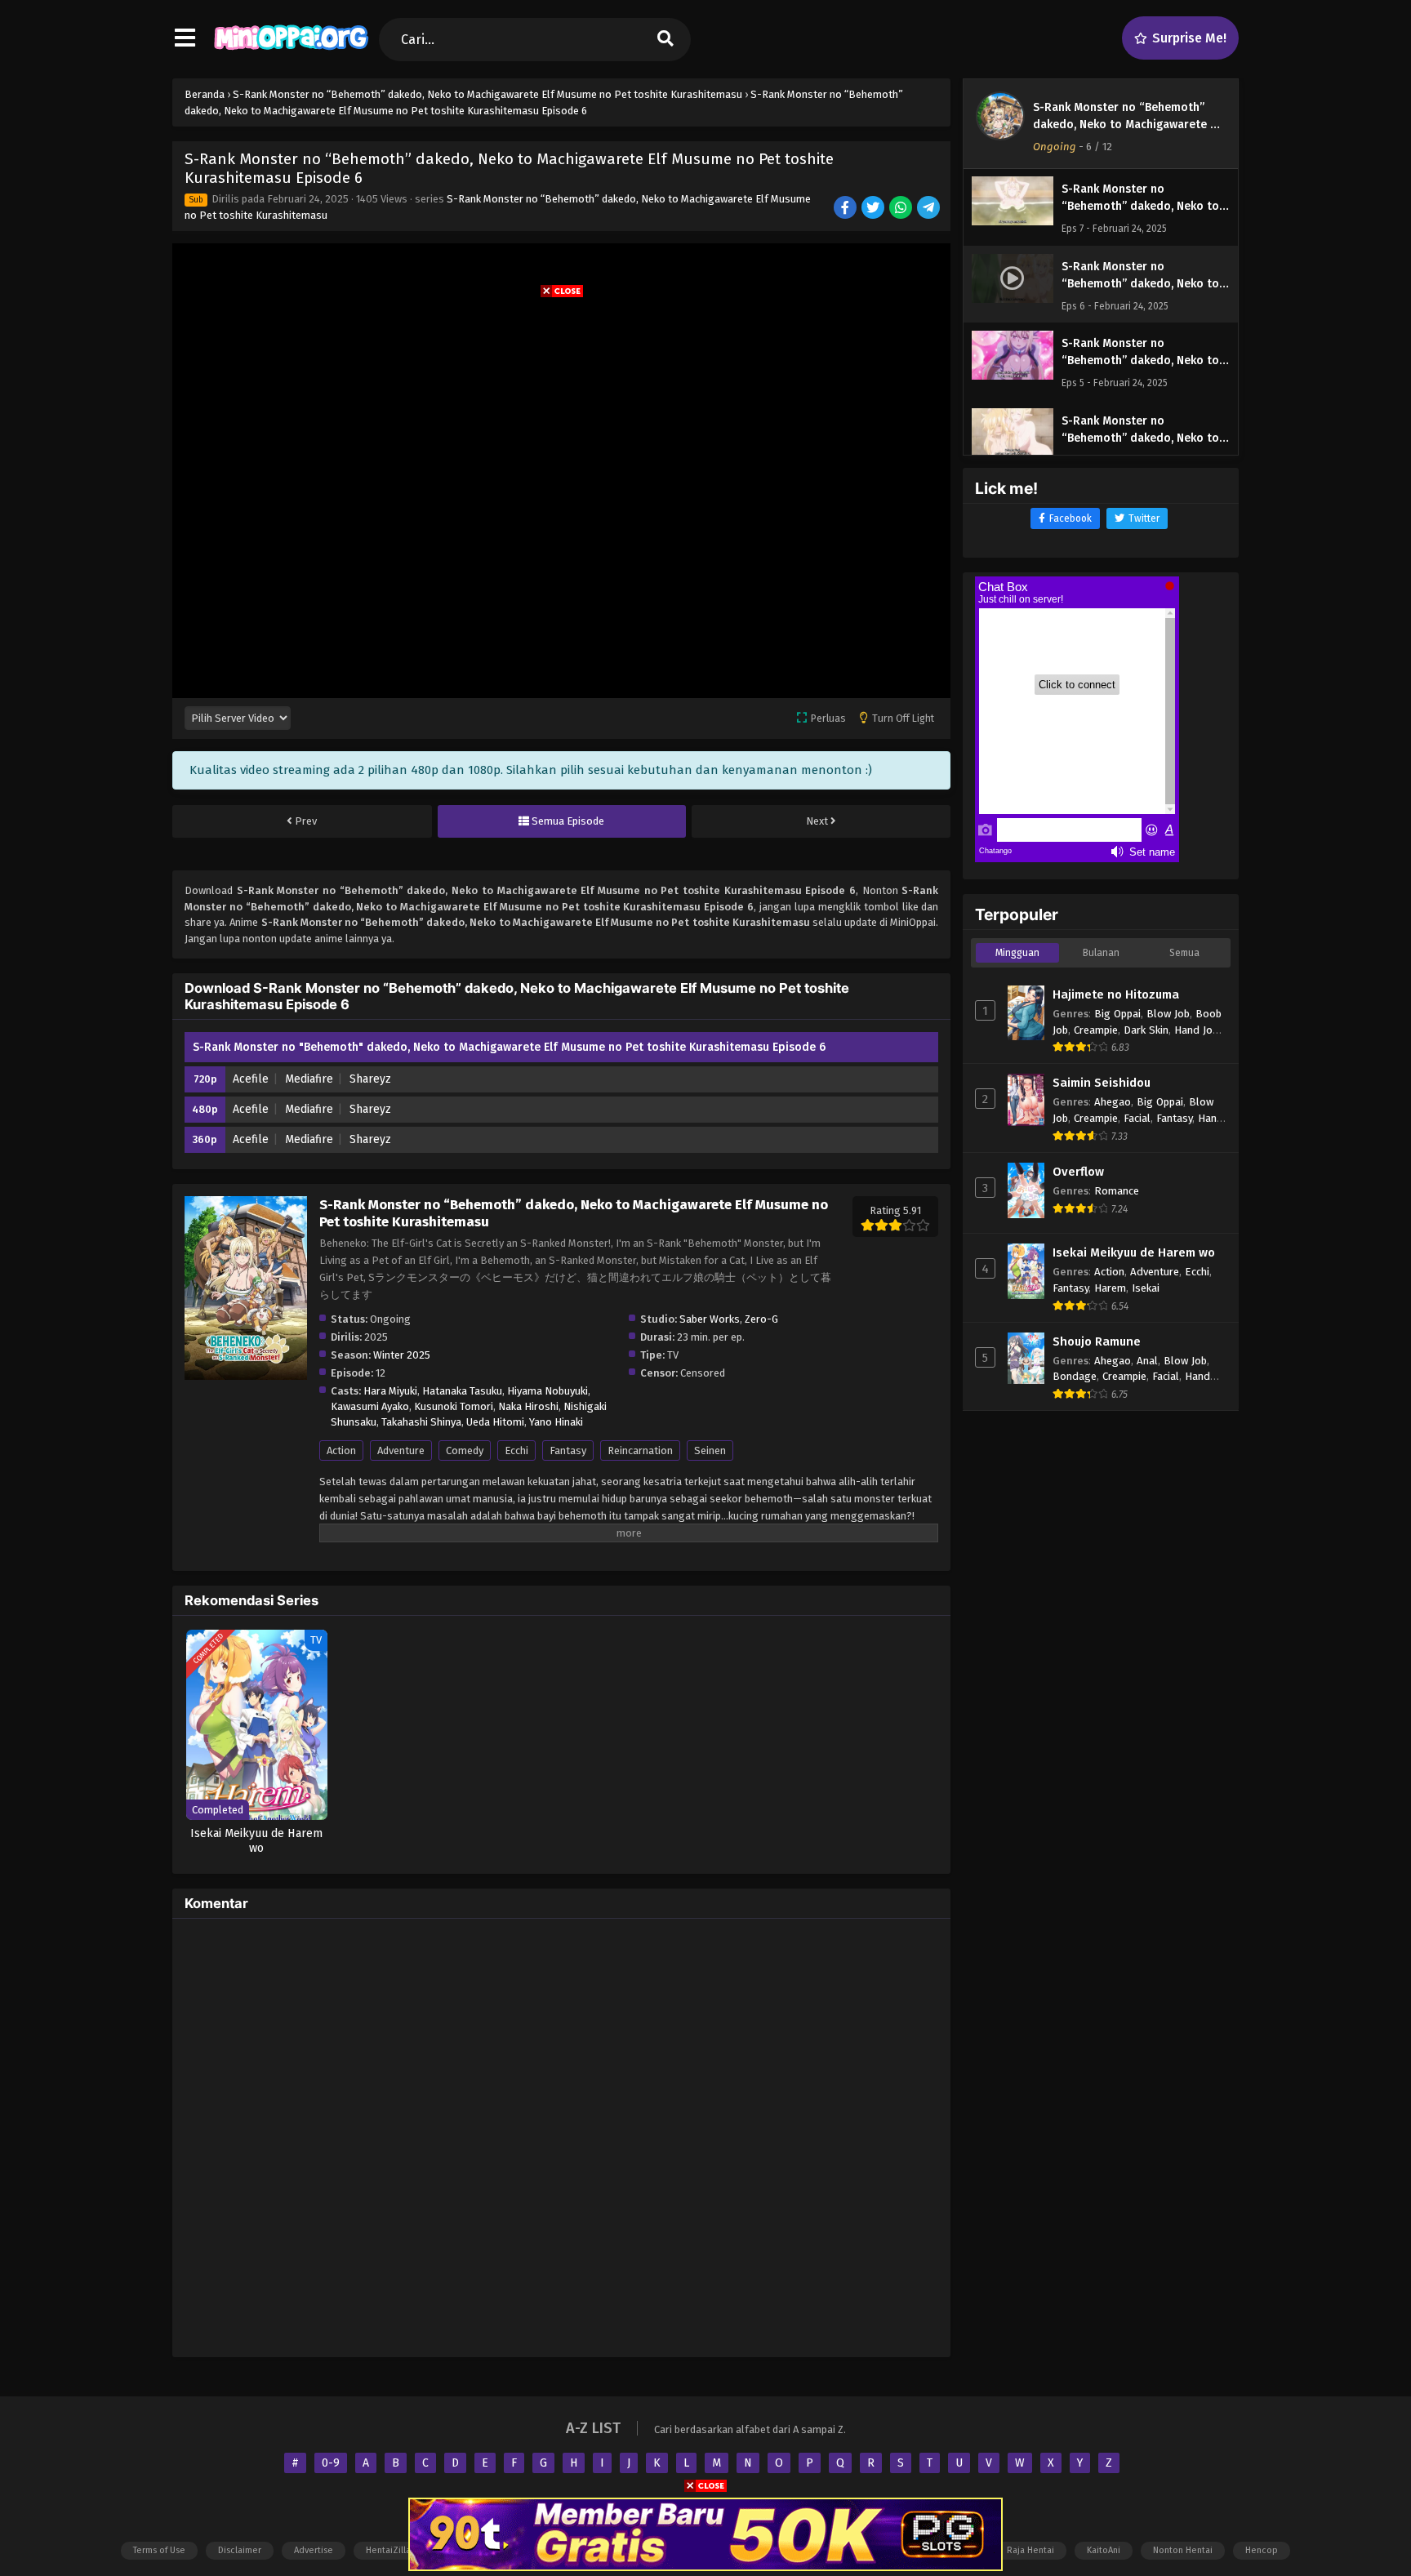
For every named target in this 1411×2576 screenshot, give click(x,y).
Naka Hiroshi (528, 1406)
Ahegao (1113, 1102)
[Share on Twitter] (874, 209)
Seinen (710, 1450)
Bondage (1075, 1376)
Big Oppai (1117, 1014)
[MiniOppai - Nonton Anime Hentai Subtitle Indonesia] (291, 53)
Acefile (251, 1079)
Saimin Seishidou (1102, 1083)
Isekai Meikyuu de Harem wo (1134, 1252)
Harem (1110, 1288)
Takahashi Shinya (421, 1422)
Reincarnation (640, 1450)
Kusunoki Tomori (454, 1406)
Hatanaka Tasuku (462, 1391)
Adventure (401, 1450)
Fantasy (568, 1450)
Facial (1137, 1118)
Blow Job (1168, 1014)
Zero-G (761, 1319)
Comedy (465, 1450)
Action (341, 1450)
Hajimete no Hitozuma (1116, 994)
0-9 (331, 2463)
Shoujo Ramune (1097, 1341)
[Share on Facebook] (846, 209)
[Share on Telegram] (930, 209)
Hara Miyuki (390, 1391)
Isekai (1146, 1288)
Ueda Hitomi (495, 1422)
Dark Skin (1146, 1030)
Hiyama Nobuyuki (547, 1391)
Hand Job (1196, 1030)
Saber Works (710, 1319)
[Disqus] (561, 2135)
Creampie (1096, 1030)
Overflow (1078, 1172)
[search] (665, 40)
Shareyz (370, 1079)
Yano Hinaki (556, 1422)
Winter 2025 (402, 1355)
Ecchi (516, 1450)
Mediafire (309, 1079)
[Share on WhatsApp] (902, 209)
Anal (1147, 1361)
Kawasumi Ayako (370, 1406)
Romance (1117, 1191)
